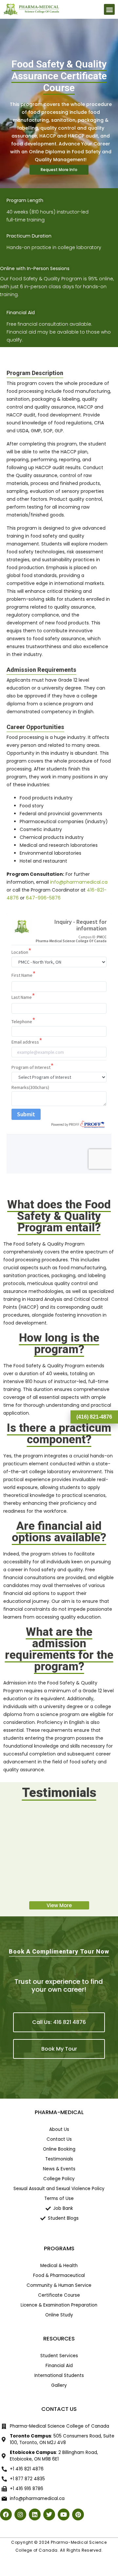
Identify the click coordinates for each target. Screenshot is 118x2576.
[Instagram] (20, 2514)
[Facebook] (6, 2514)
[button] (109, 9)
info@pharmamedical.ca (79, 882)
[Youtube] (64, 2514)
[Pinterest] (78, 2514)
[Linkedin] (35, 2514)
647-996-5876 (43, 898)
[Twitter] (49, 2514)
